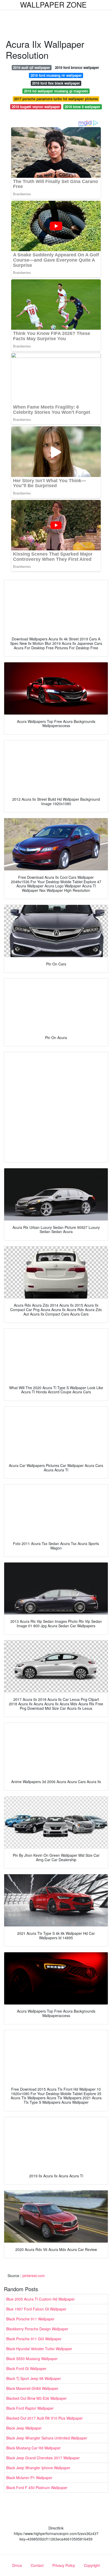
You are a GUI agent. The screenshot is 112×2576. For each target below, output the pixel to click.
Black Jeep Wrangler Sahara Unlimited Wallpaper (47, 2438)
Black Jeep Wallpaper (24, 2428)
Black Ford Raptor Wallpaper (30, 2408)
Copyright (92, 2565)
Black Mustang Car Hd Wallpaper (33, 2448)
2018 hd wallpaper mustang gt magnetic (56, 91)
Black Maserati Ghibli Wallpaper (32, 2388)
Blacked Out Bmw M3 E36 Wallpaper (36, 2398)
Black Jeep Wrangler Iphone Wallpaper (38, 2468)
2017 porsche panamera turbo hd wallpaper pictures (56, 99)
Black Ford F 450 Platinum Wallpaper (37, 2487)
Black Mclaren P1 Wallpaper (29, 2478)
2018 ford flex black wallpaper (56, 83)
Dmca (17, 2565)
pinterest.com (34, 2276)
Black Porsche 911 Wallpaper (30, 2319)
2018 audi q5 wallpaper (32, 67)
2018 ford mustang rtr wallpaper (56, 75)
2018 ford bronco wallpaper (77, 67)
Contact (37, 2565)
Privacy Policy (64, 2565)
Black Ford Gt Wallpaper (26, 2368)
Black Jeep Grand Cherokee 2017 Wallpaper (43, 2458)
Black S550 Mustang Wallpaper (32, 2359)
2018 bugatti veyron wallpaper (36, 107)
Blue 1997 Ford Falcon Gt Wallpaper (36, 2309)
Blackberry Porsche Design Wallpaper (37, 2329)
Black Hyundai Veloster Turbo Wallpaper (39, 2349)
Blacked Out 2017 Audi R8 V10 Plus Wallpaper (45, 2418)
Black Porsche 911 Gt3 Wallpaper (34, 2339)
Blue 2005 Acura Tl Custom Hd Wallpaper (41, 2299)
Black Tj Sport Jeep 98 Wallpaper (34, 2378)
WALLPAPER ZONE (53, 4)
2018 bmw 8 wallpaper (82, 107)
